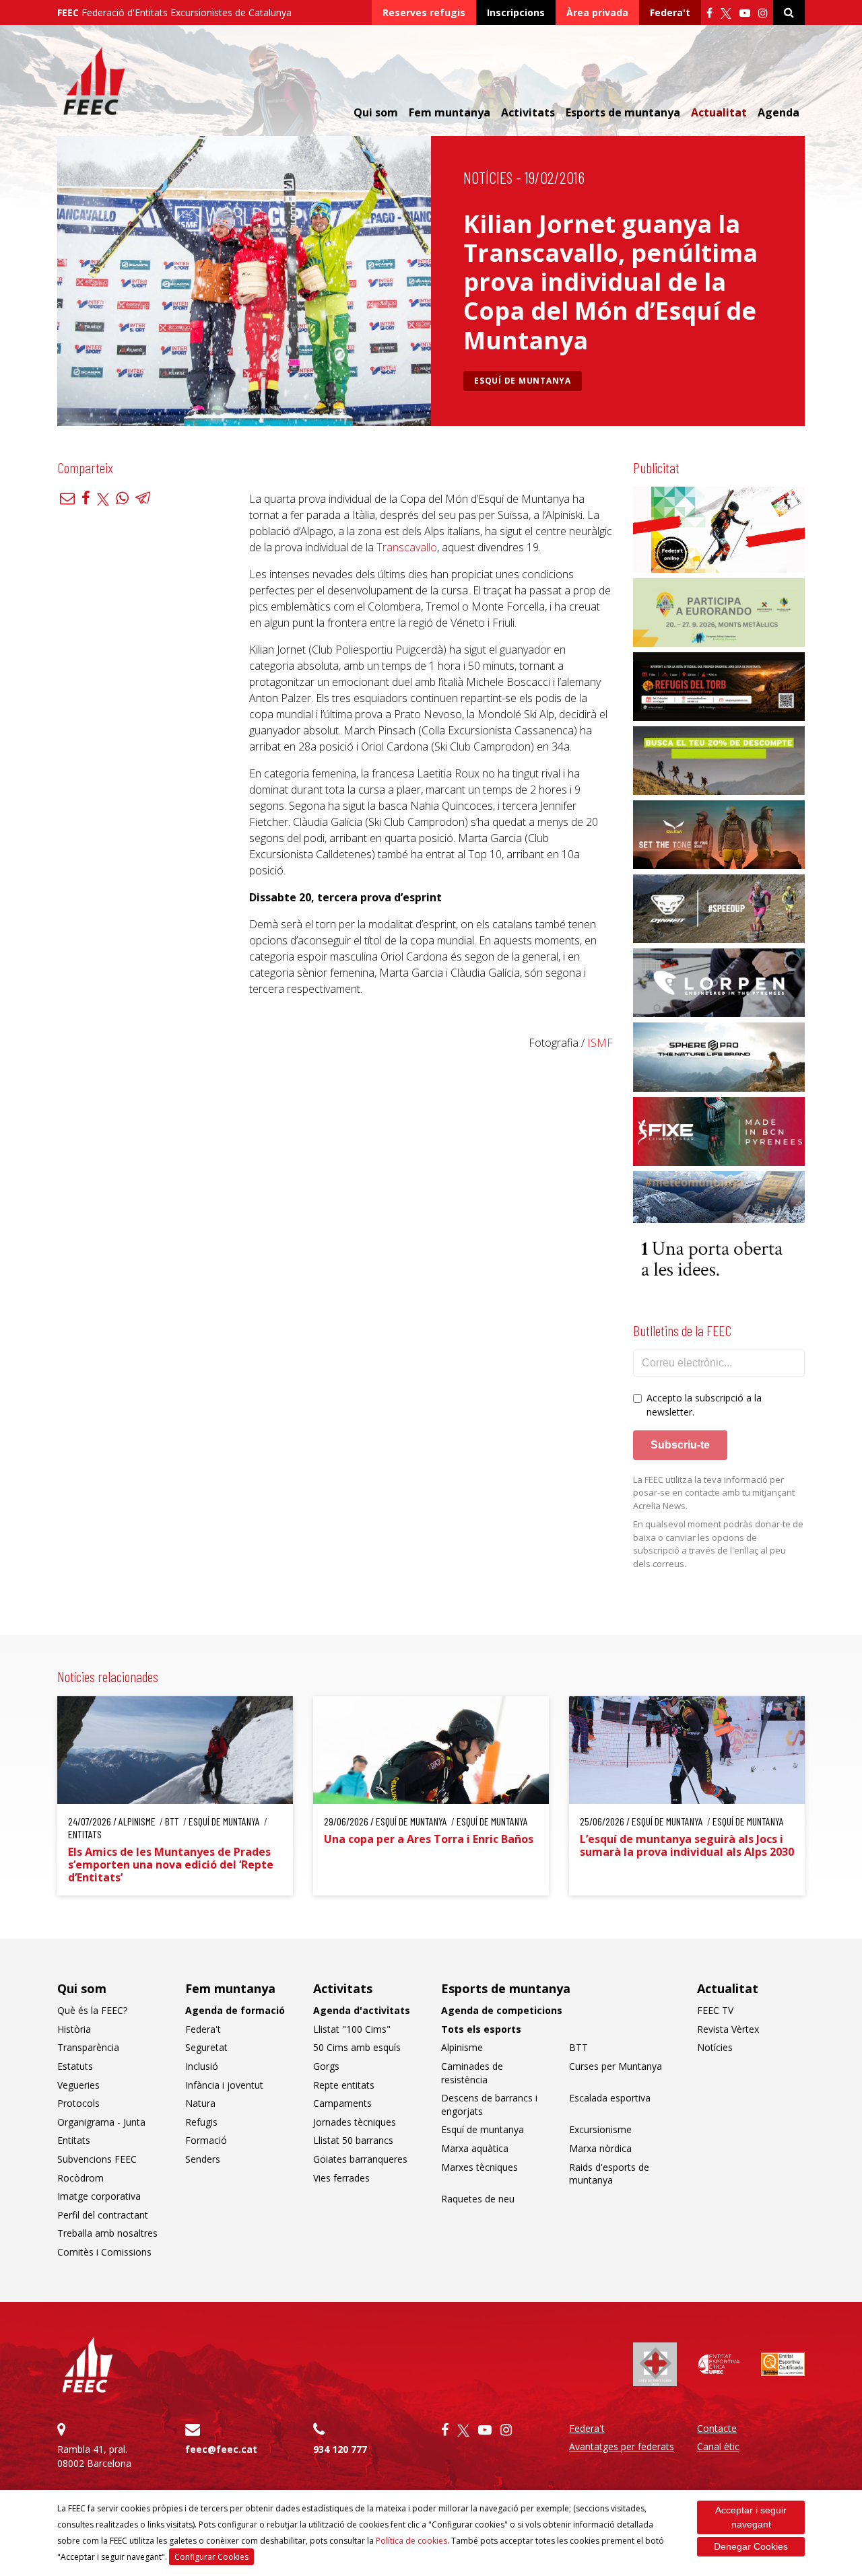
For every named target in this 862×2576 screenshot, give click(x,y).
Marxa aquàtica (475, 2148)
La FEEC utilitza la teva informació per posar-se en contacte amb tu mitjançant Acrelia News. (714, 1493)
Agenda (778, 112)
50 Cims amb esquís (357, 2047)
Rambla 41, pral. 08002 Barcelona (94, 2456)
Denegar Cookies (751, 2546)
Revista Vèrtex (728, 2029)
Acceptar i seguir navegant (751, 2517)
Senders (203, 2159)
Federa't (670, 12)
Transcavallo (407, 547)
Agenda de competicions (502, 2010)
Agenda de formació (235, 2010)
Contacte (717, 2428)
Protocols (78, 2103)
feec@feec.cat (221, 2449)
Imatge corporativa (99, 2196)
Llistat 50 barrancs (353, 2140)
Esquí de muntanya (523, 381)
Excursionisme (600, 2129)
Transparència (88, 2047)
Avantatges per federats (622, 2446)
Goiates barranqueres (360, 2159)
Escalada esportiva (610, 2098)
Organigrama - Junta (101, 2122)
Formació (206, 2140)
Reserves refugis (424, 12)
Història (74, 2029)
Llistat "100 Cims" (352, 2029)
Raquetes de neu (478, 2199)
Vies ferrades (341, 2178)
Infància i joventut (224, 2085)
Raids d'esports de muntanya (609, 2174)
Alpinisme (462, 2047)
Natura (200, 2103)
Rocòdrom (80, 2178)
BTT (578, 2047)
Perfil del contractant (103, 2215)
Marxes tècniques (479, 2167)
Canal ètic (718, 2446)
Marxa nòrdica (600, 2148)
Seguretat (206, 2047)
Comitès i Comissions (104, 2252)
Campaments (342, 2103)
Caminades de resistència (472, 2073)
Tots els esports (481, 2029)
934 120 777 (340, 2449)
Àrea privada (597, 12)
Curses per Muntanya (616, 2066)
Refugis (201, 2122)
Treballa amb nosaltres (107, 2233)
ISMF (600, 1043)
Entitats (74, 2140)
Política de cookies (411, 2541)
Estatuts (75, 2066)
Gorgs (326, 2066)
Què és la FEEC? (92, 2010)
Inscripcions (516, 12)
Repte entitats (344, 2085)
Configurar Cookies (211, 2557)
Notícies (488, 177)
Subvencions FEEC (97, 2159)
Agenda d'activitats (362, 2010)
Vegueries (78, 2085)
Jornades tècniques (355, 2122)
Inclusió (202, 2066)
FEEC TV (715, 2010)
